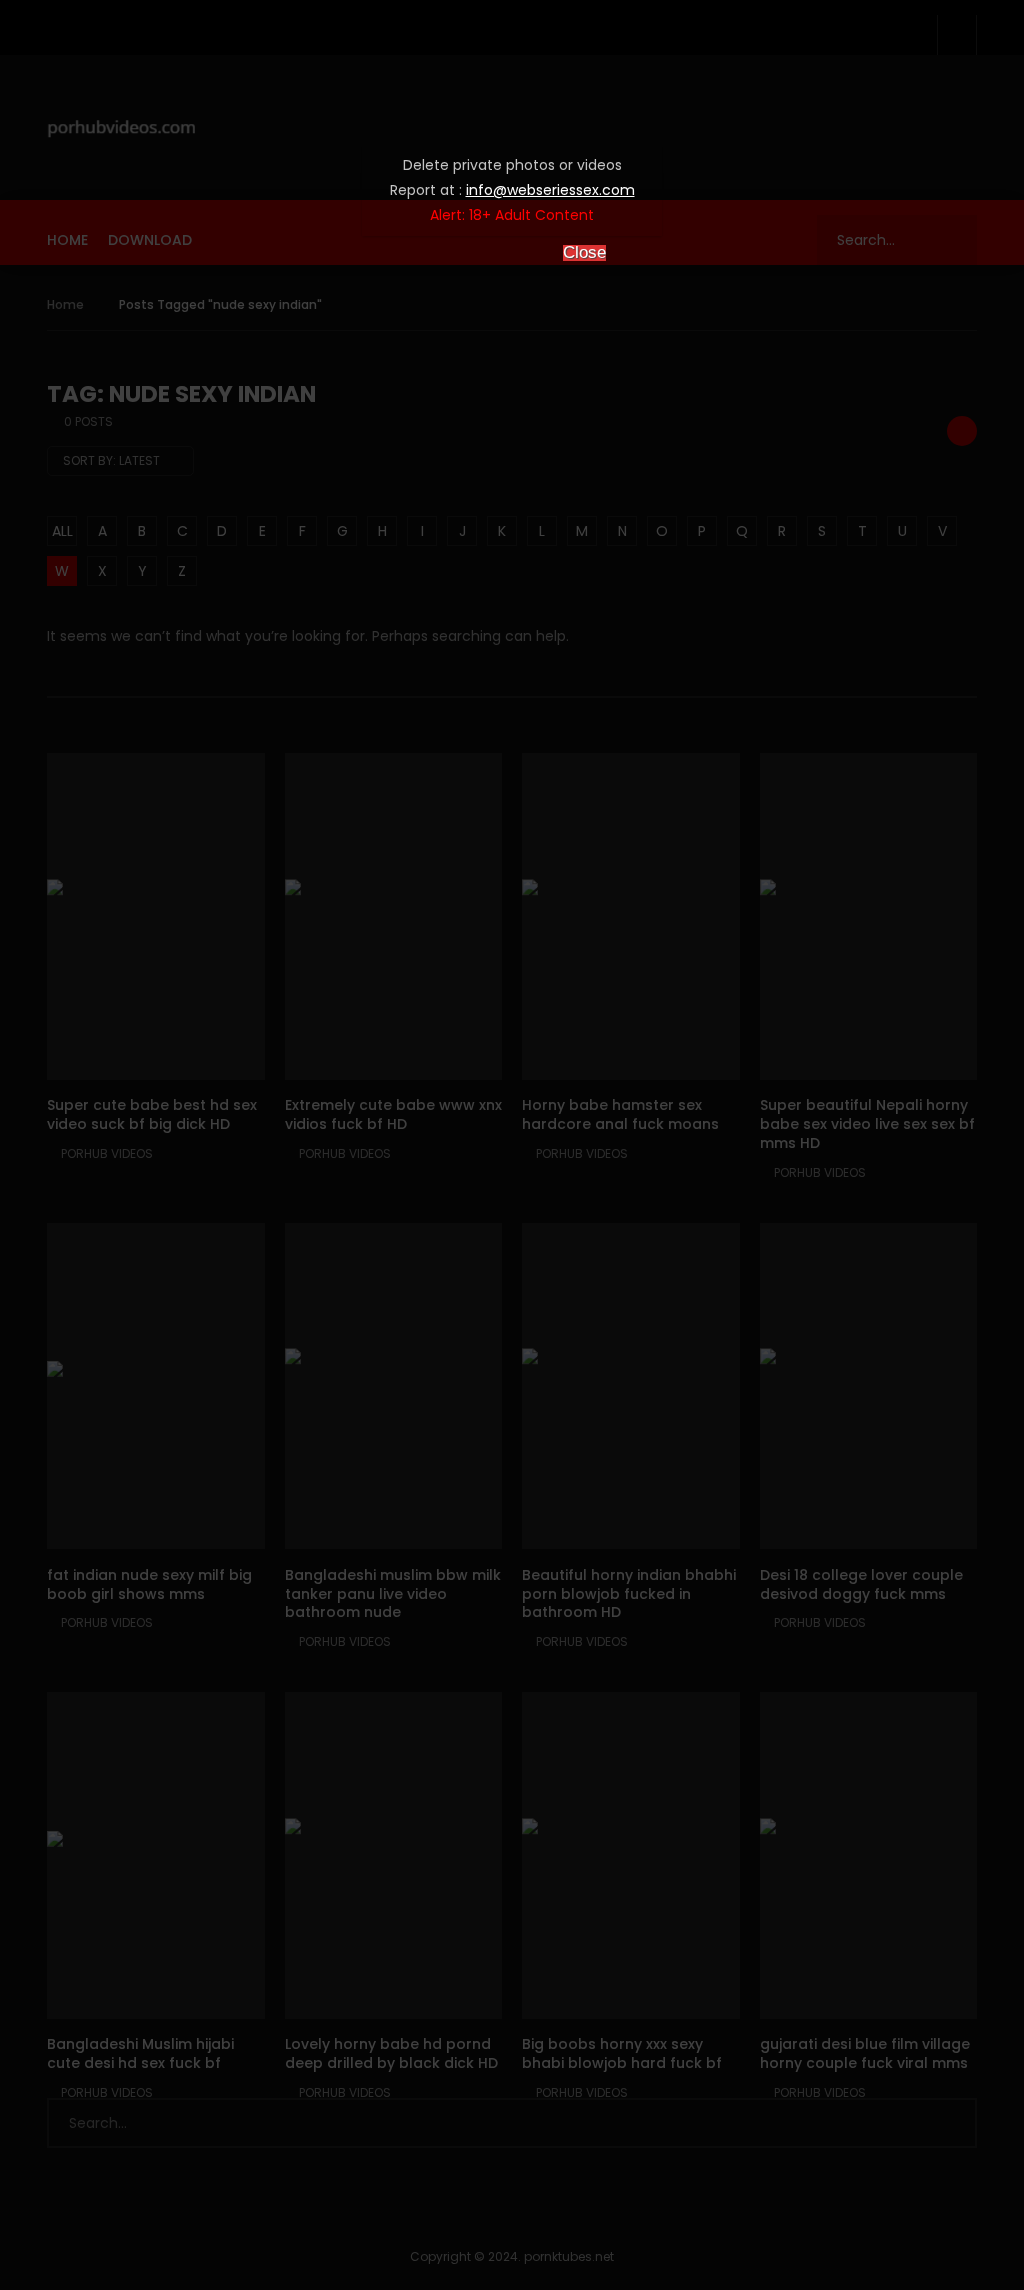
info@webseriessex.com (550, 190)
